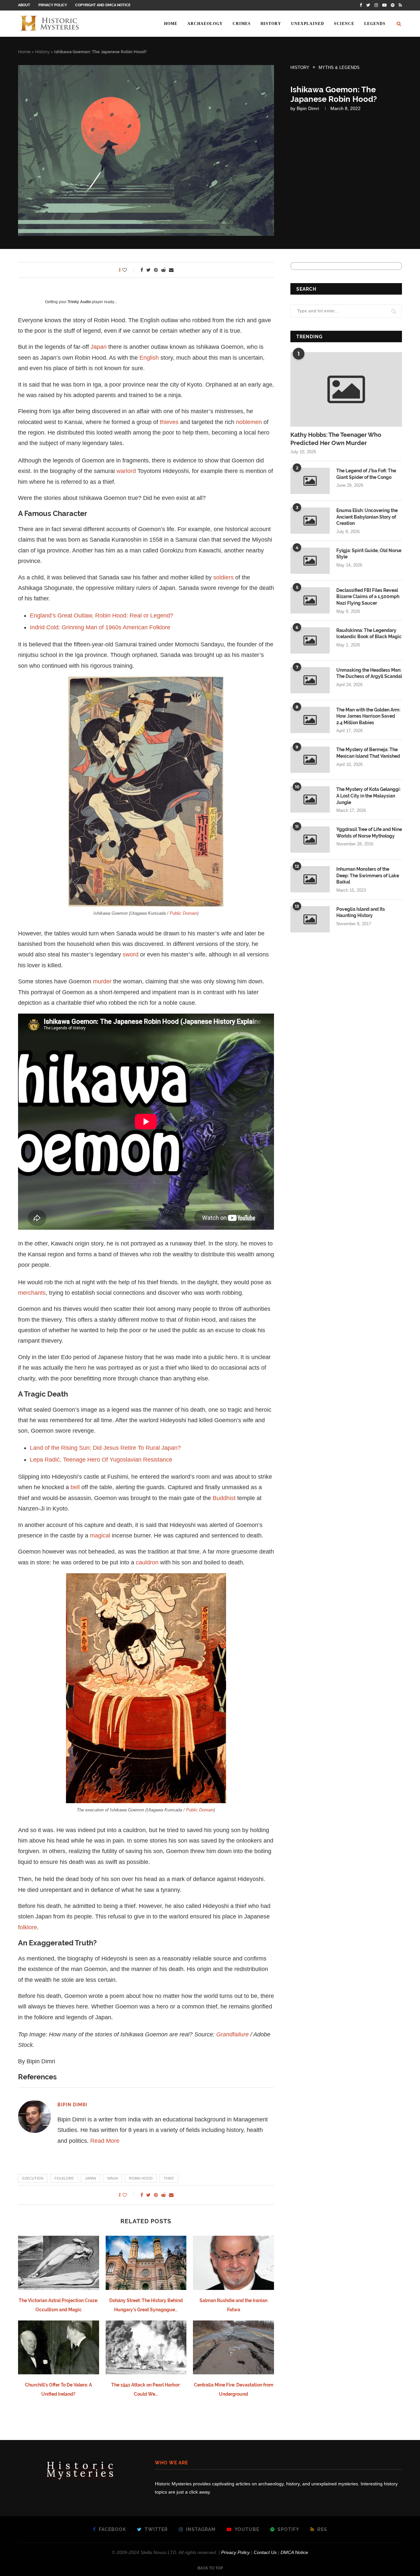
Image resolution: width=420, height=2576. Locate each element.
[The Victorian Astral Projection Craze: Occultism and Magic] (59, 2263)
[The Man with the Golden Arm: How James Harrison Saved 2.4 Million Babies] (310, 720)
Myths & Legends (339, 67)
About (24, 5)
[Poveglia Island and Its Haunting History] (310, 919)
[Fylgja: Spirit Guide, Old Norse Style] (310, 561)
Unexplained (308, 24)
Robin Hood (141, 2178)
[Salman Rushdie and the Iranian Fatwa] (233, 2263)
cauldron (147, 1562)
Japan (99, 347)
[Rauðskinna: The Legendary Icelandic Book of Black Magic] (310, 640)
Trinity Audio (79, 302)
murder (102, 981)
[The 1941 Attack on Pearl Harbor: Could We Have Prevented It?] (146, 2347)
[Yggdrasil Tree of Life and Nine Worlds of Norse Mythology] (310, 840)
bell (75, 1487)
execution (33, 2178)
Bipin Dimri (308, 108)
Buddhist (224, 1498)
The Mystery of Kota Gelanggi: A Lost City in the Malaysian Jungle (368, 796)
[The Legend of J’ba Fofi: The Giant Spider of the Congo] (310, 481)
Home (171, 24)
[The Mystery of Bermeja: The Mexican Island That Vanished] (310, 760)
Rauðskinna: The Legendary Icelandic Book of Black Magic (369, 634)
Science (344, 24)
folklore (28, 1927)
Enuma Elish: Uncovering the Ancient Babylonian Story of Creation (367, 517)
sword (131, 954)
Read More (105, 2141)
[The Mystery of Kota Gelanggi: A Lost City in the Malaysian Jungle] (310, 799)
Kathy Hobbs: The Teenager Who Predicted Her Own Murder (336, 439)
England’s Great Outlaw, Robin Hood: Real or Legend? (102, 616)
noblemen (249, 422)
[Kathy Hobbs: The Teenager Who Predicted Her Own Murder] (346, 389)
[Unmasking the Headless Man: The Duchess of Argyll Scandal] (310, 680)
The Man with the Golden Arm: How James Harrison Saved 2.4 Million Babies (368, 716)
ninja (113, 2178)
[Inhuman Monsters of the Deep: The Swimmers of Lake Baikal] (310, 879)
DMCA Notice (294, 2552)
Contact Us (265, 2552)
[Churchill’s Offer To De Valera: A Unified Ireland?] (59, 2347)
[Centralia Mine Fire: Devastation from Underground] (233, 2347)
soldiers (223, 577)
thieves (169, 422)
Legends (375, 24)
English (149, 358)
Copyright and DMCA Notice (103, 5)
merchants (32, 1293)
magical (100, 1535)
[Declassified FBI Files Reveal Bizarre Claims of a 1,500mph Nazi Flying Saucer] (310, 600)
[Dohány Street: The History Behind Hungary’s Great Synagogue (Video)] (146, 2263)
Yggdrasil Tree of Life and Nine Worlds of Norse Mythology (369, 833)
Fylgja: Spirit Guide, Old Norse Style (369, 554)
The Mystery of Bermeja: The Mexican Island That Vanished (368, 753)
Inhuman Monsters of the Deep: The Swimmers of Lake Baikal (368, 875)
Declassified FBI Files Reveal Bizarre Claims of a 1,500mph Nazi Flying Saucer (368, 597)
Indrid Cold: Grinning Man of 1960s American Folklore (100, 627)
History (271, 24)
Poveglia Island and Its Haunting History (361, 912)
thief (169, 2178)
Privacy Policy (53, 5)
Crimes (242, 24)
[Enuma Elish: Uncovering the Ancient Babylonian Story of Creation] (310, 521)
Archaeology (205, 24)
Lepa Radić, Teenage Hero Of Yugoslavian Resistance (101, 1460)
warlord (126, 471)
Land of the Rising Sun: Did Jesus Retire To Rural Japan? (105, 1448)
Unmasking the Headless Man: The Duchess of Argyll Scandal (369, 673)
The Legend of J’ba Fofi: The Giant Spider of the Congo (366, 474)
